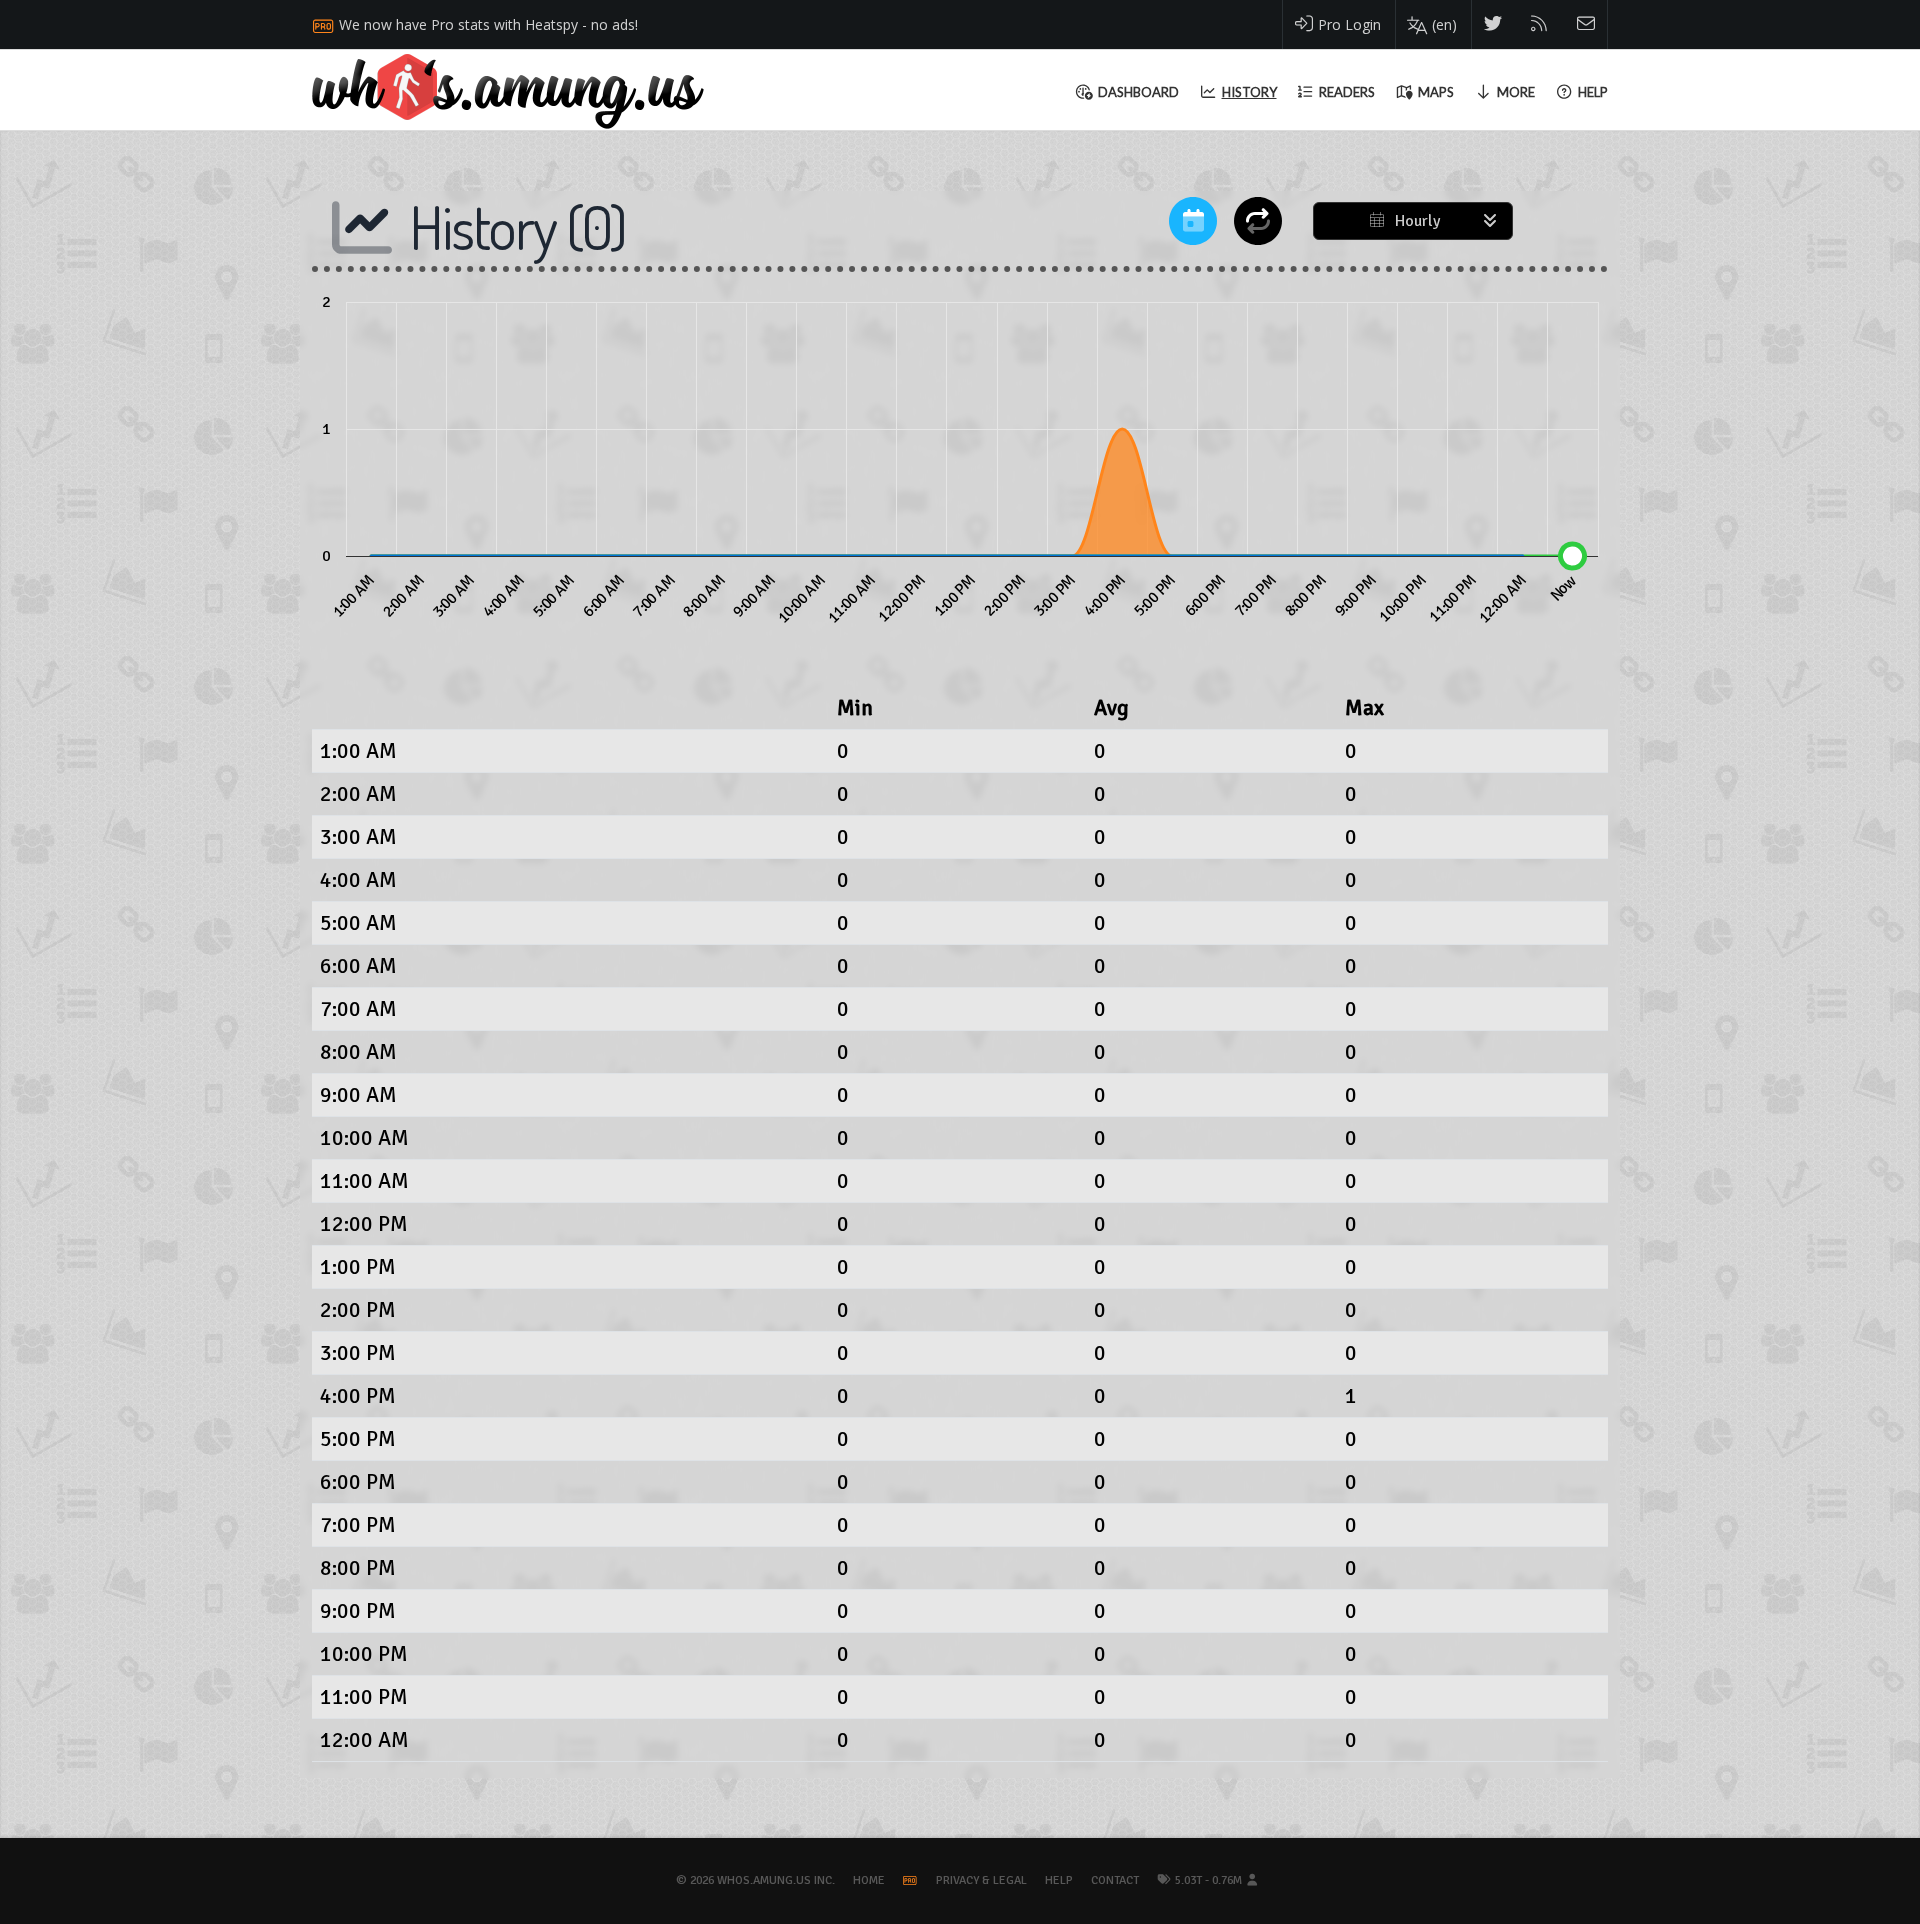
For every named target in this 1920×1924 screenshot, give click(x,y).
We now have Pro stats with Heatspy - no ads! (488, 24)
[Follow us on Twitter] (1493, 24)
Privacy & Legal (981, 1880)
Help (1059, 1880)
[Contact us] (1586, 24)
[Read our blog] (1539, 24)
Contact (1115, 1880)
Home (869, 1880)
